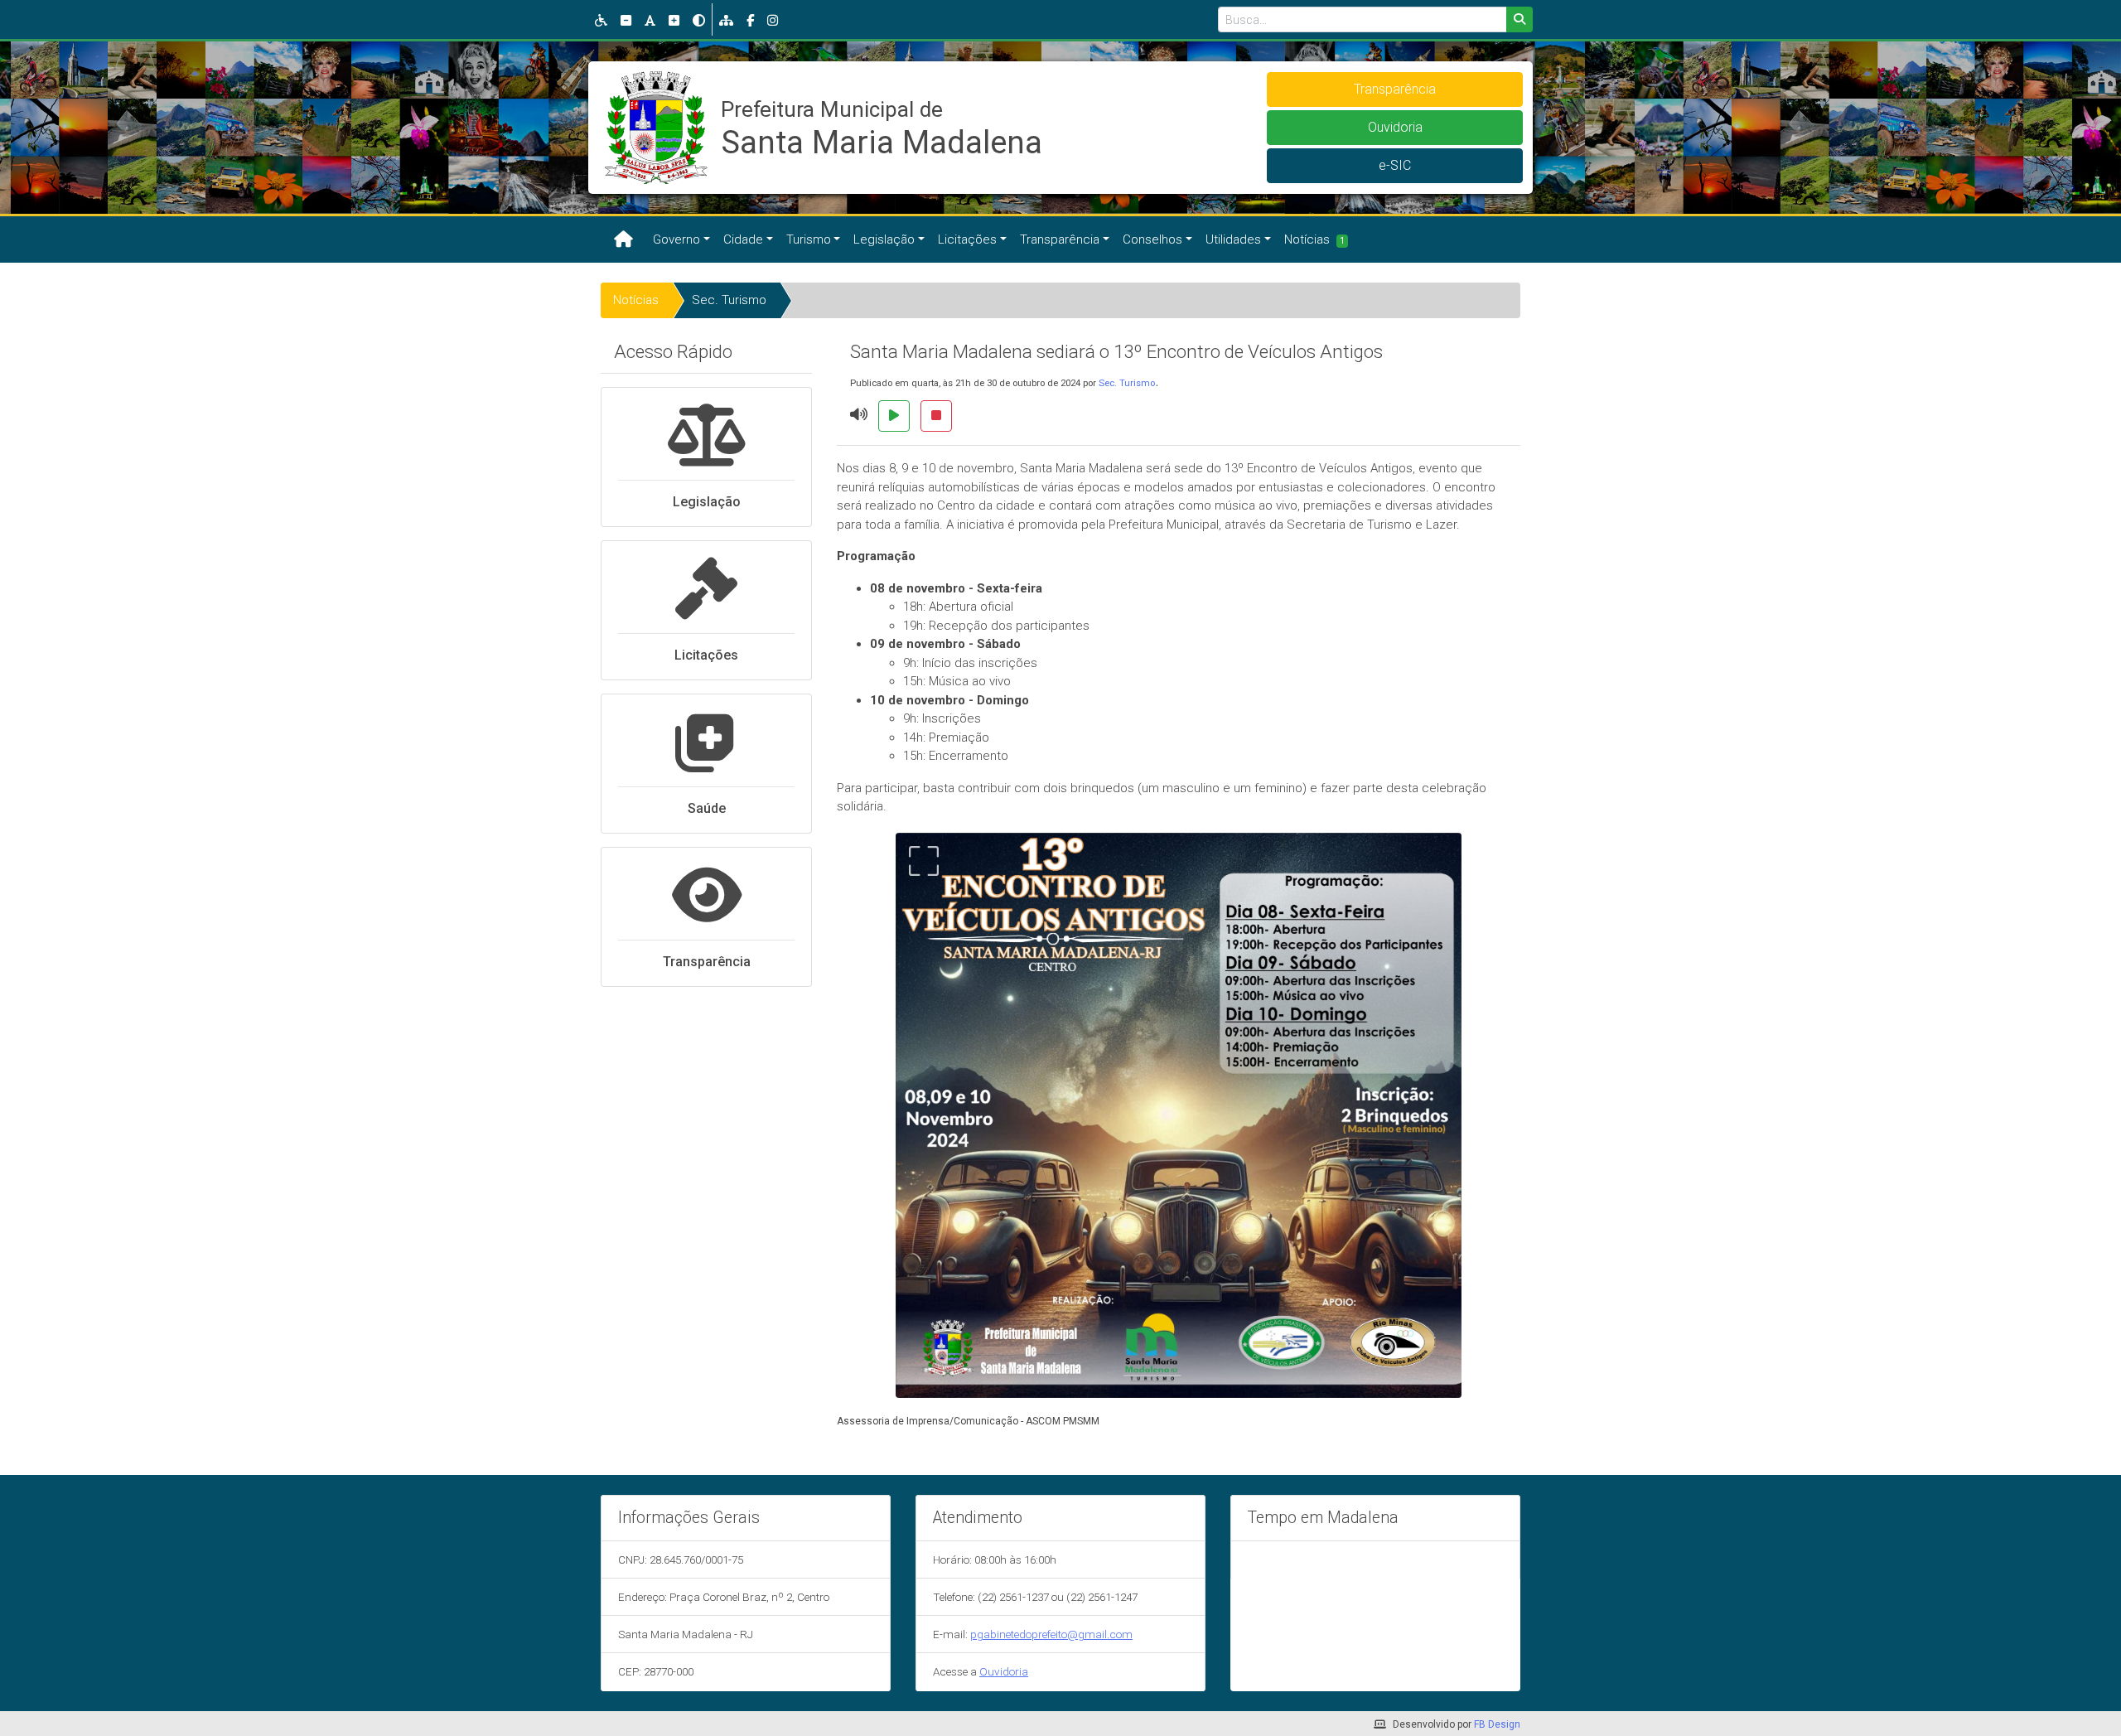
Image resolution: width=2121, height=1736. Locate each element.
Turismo (809, 239)
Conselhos (1152, 239)
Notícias (1314, 239)
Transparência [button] (1395, 89)
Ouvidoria (1004, 1671)
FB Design (1497, 1724)
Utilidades (1233, 239)
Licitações (967, 239)
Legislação (884, 239)
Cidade (743, 239)
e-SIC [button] (1395, 165)
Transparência (1060, 239)
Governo (676, 239)
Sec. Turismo (729, 300)
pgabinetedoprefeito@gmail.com (1051, 1634)
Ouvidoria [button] (1395, 127)
